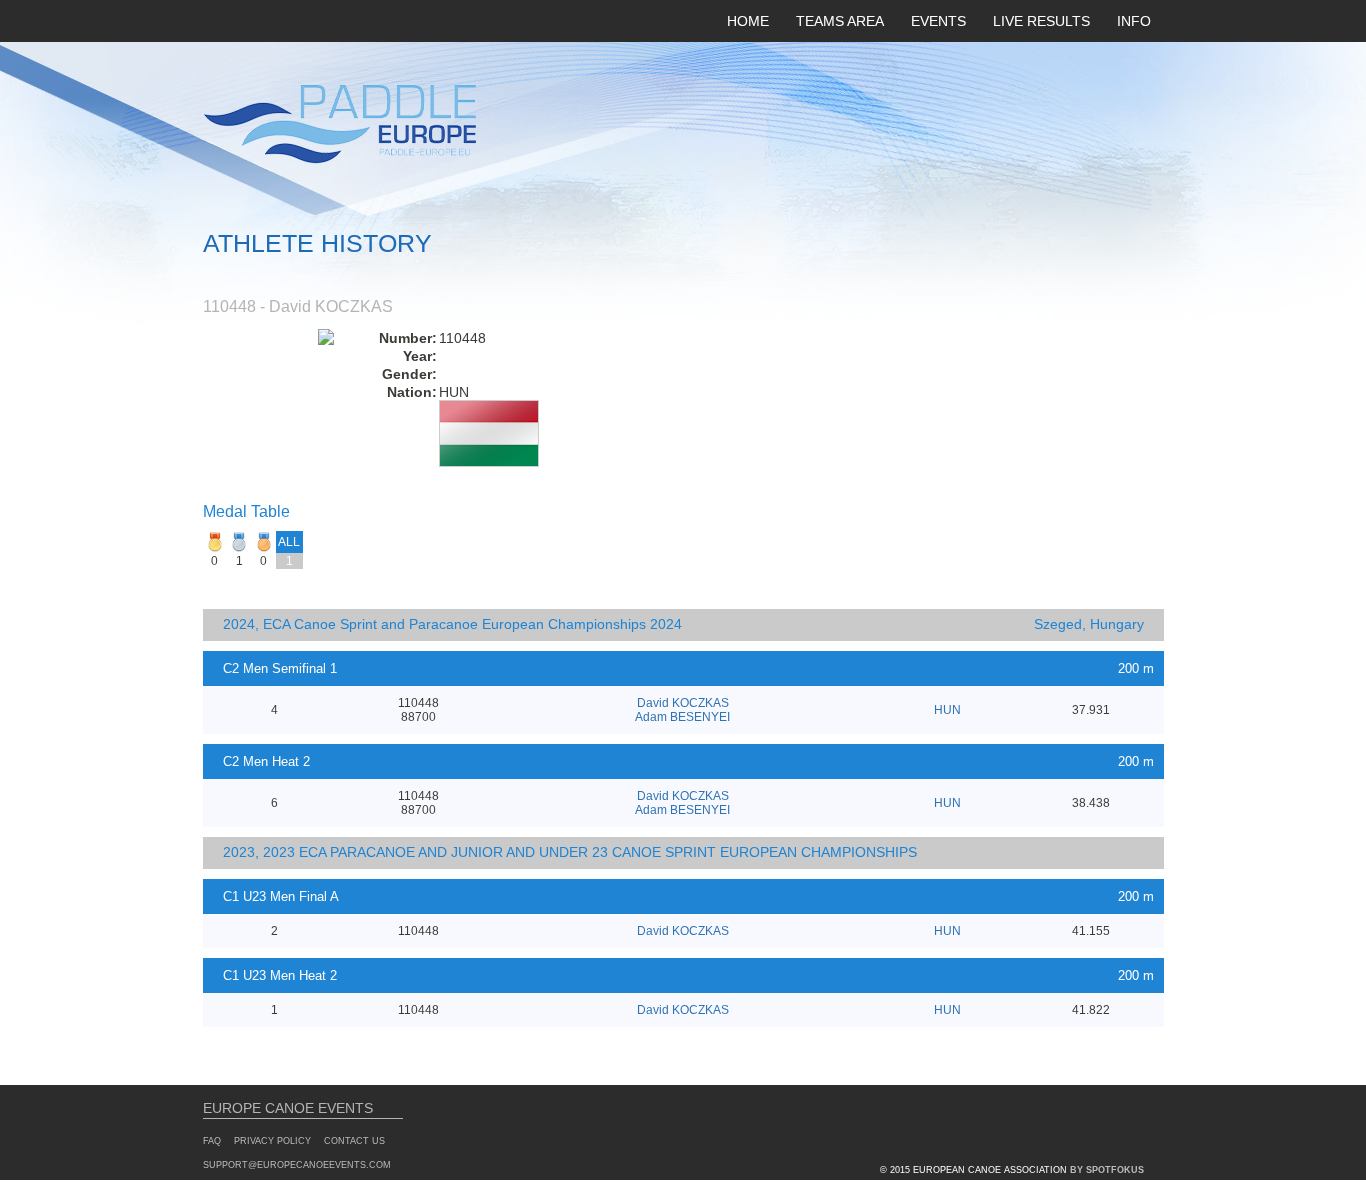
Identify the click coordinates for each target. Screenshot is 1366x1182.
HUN (947, 710)
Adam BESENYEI (682, 717)
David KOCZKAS (683, 703)
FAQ (212, 1141)
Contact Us (354, 1141)
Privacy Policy (272, 1141)
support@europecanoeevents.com (297, 1165)
